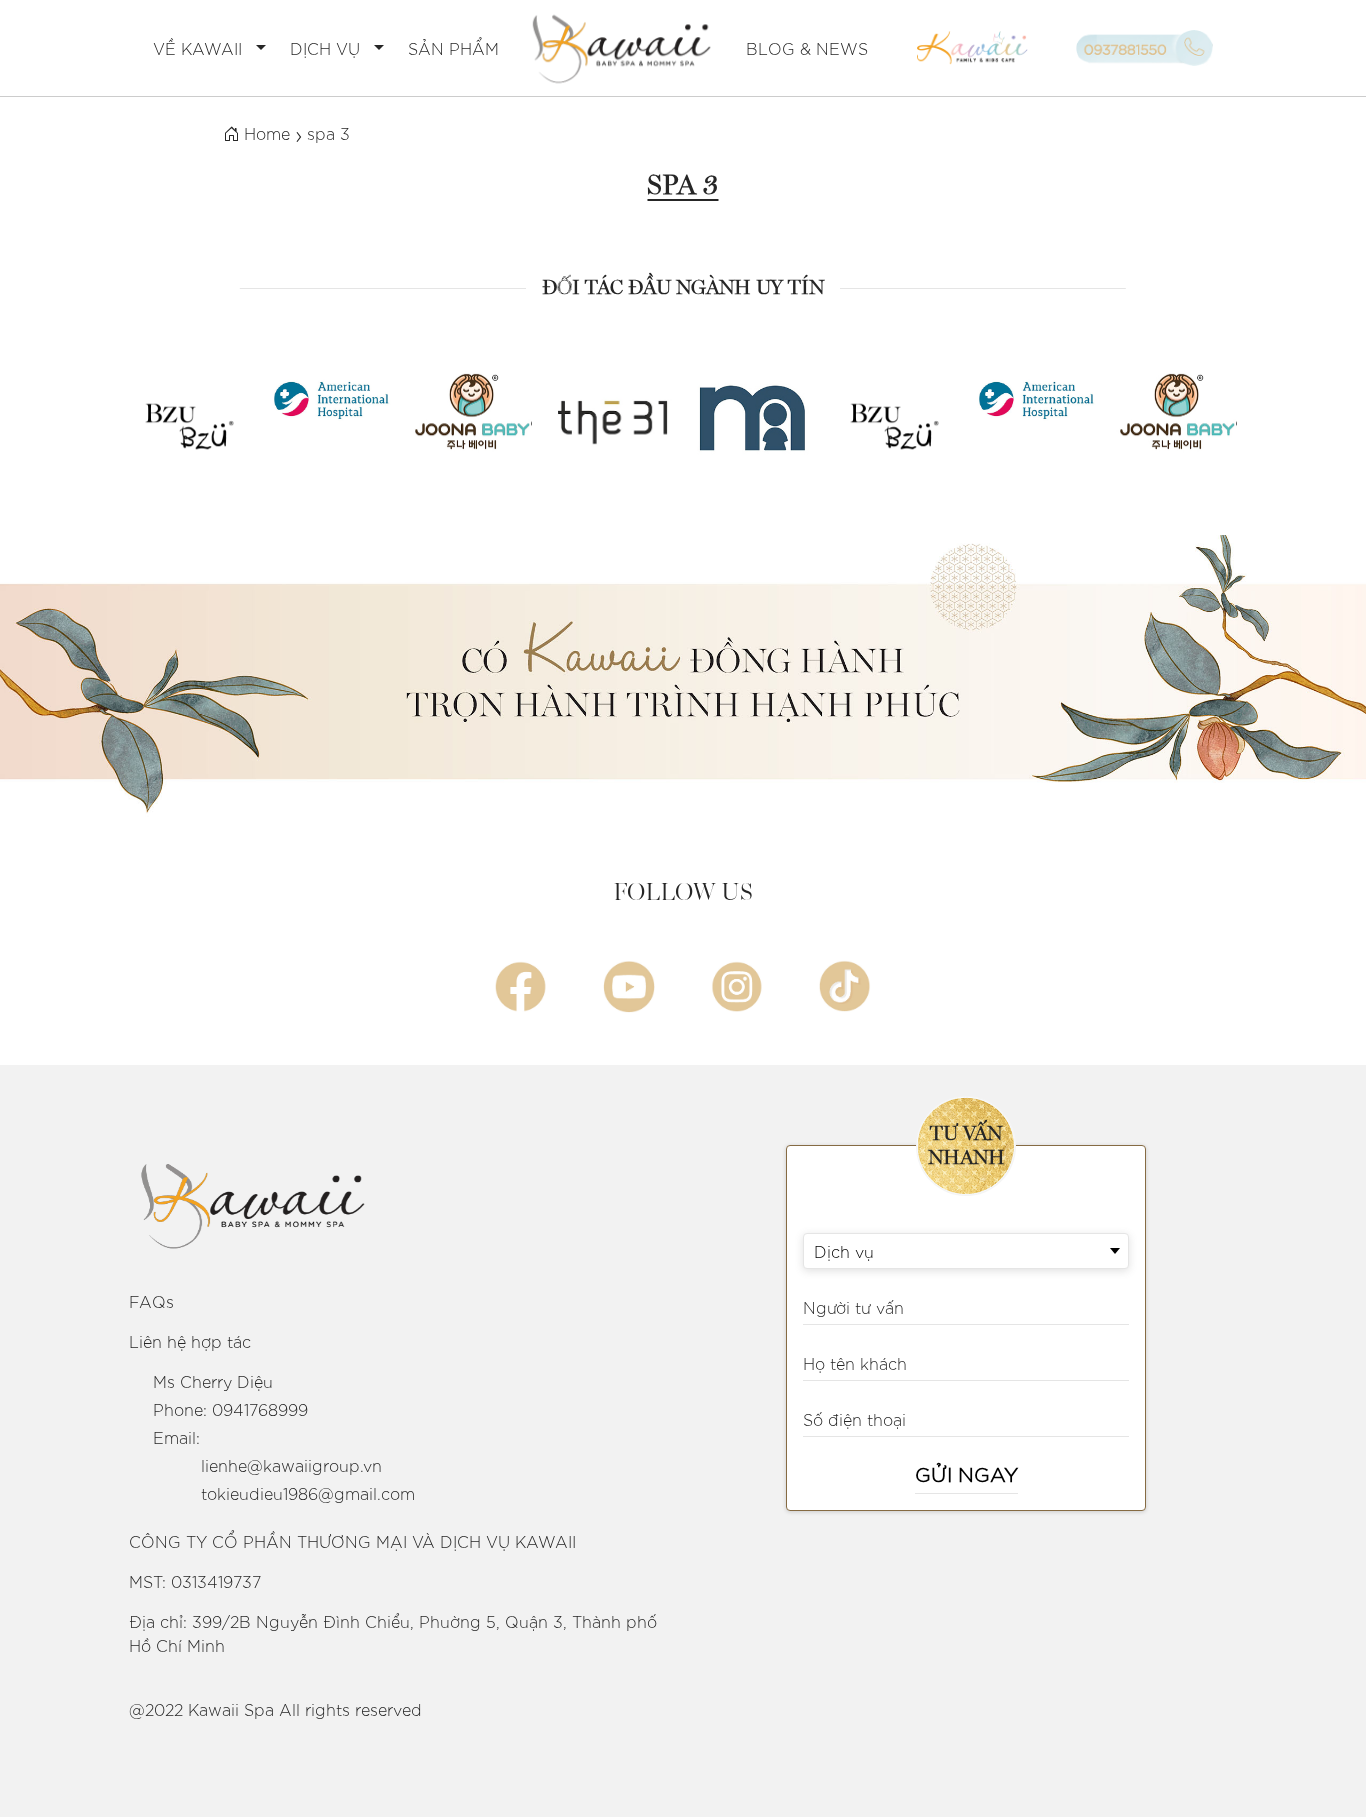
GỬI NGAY (966, 1473)
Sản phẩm (453, 48)
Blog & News (807, 48)
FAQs (151, 1301)
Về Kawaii (197, 48)
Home (264, 133)
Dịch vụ (325, 48)
